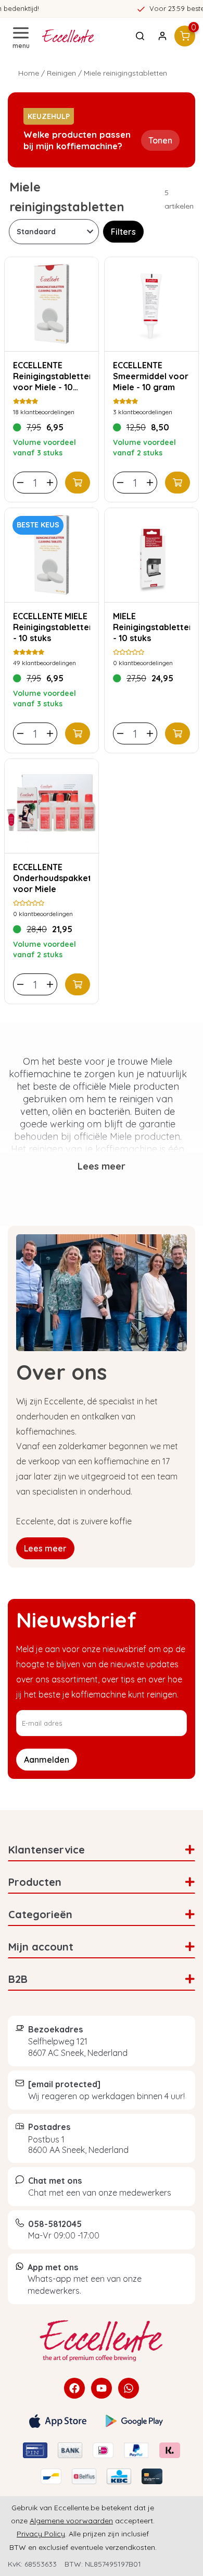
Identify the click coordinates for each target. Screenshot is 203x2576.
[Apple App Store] (58, 2421)
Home (29, 73)
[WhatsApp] (129, 2388)
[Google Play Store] (134, 2421)
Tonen (160, 140)
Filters (123, 232)
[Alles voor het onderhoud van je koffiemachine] (102, 2341)
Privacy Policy (41, 2534)
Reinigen (61, 73)
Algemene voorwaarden (71, 2521)
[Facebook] (74, 2388)
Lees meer (45, 1548)
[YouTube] (102, 2388)
